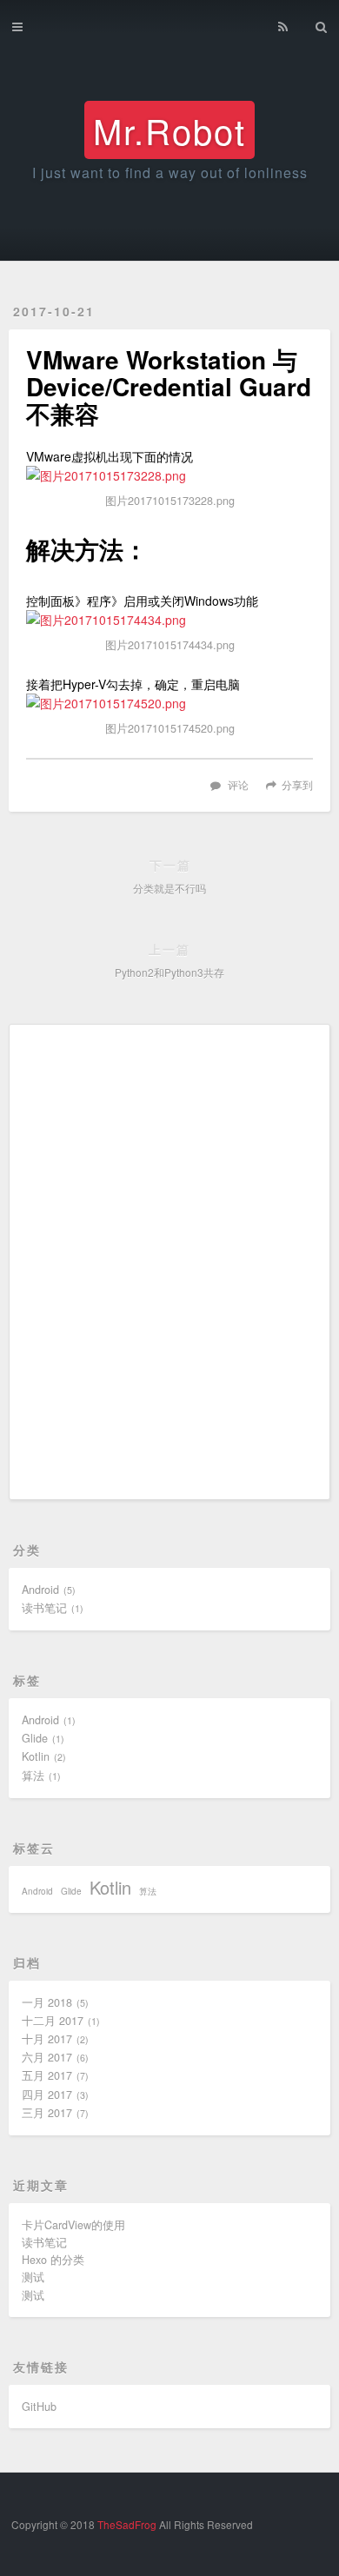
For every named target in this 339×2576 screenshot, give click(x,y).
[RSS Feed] (283, 23)
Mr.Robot (169, 130)
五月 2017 (47, 2075)
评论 (238, 784)
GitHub (39, 2407)
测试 (33, 2277)
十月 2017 (47, 2039)
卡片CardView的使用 (73, 2225)
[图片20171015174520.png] (169, 703)
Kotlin (36, 1756)
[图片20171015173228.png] (169, 475)
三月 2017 (47, 2113)
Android (40, 1590)
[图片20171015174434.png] (169, 620)
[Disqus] (169, 1259)
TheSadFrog (127, 2524)
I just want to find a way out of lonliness (170, 173)
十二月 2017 (53, 2021)
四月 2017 (47, 2095)
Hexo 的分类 (53, 2260)
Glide (35, 1738)
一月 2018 (47, 2002)
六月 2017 (47, 2057)
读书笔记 (44, 1608)
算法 (33, 1776)
